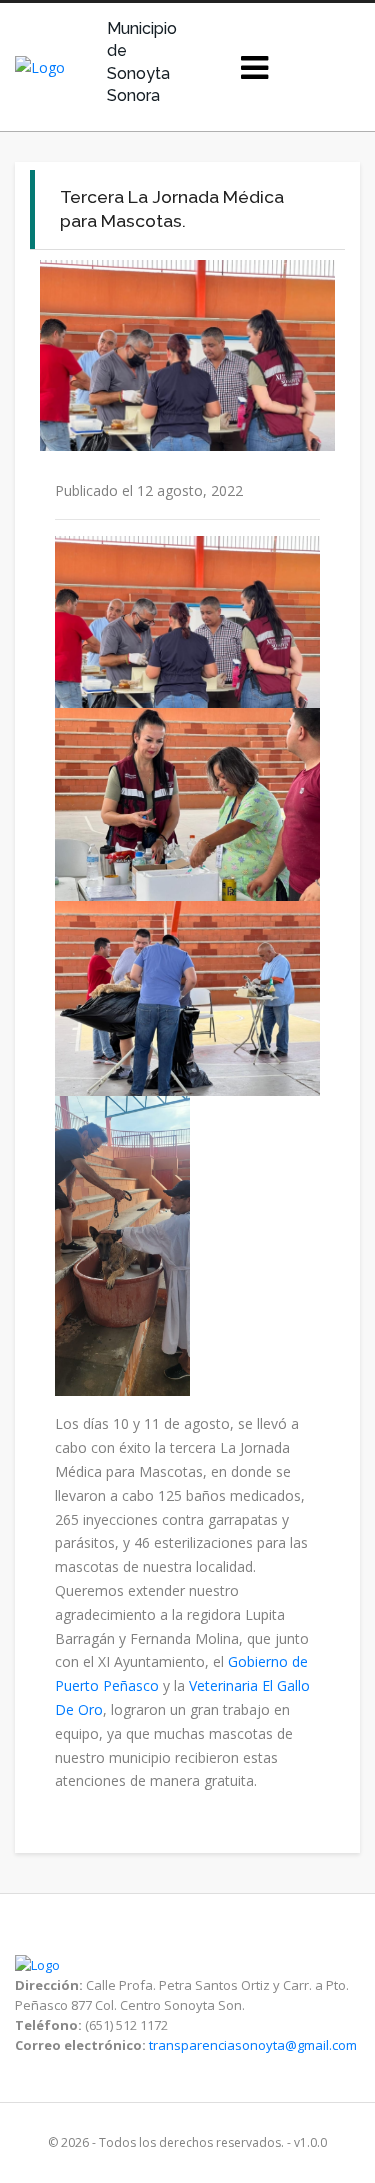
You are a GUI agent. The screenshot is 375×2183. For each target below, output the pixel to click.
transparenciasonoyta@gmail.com (253, 2045)
